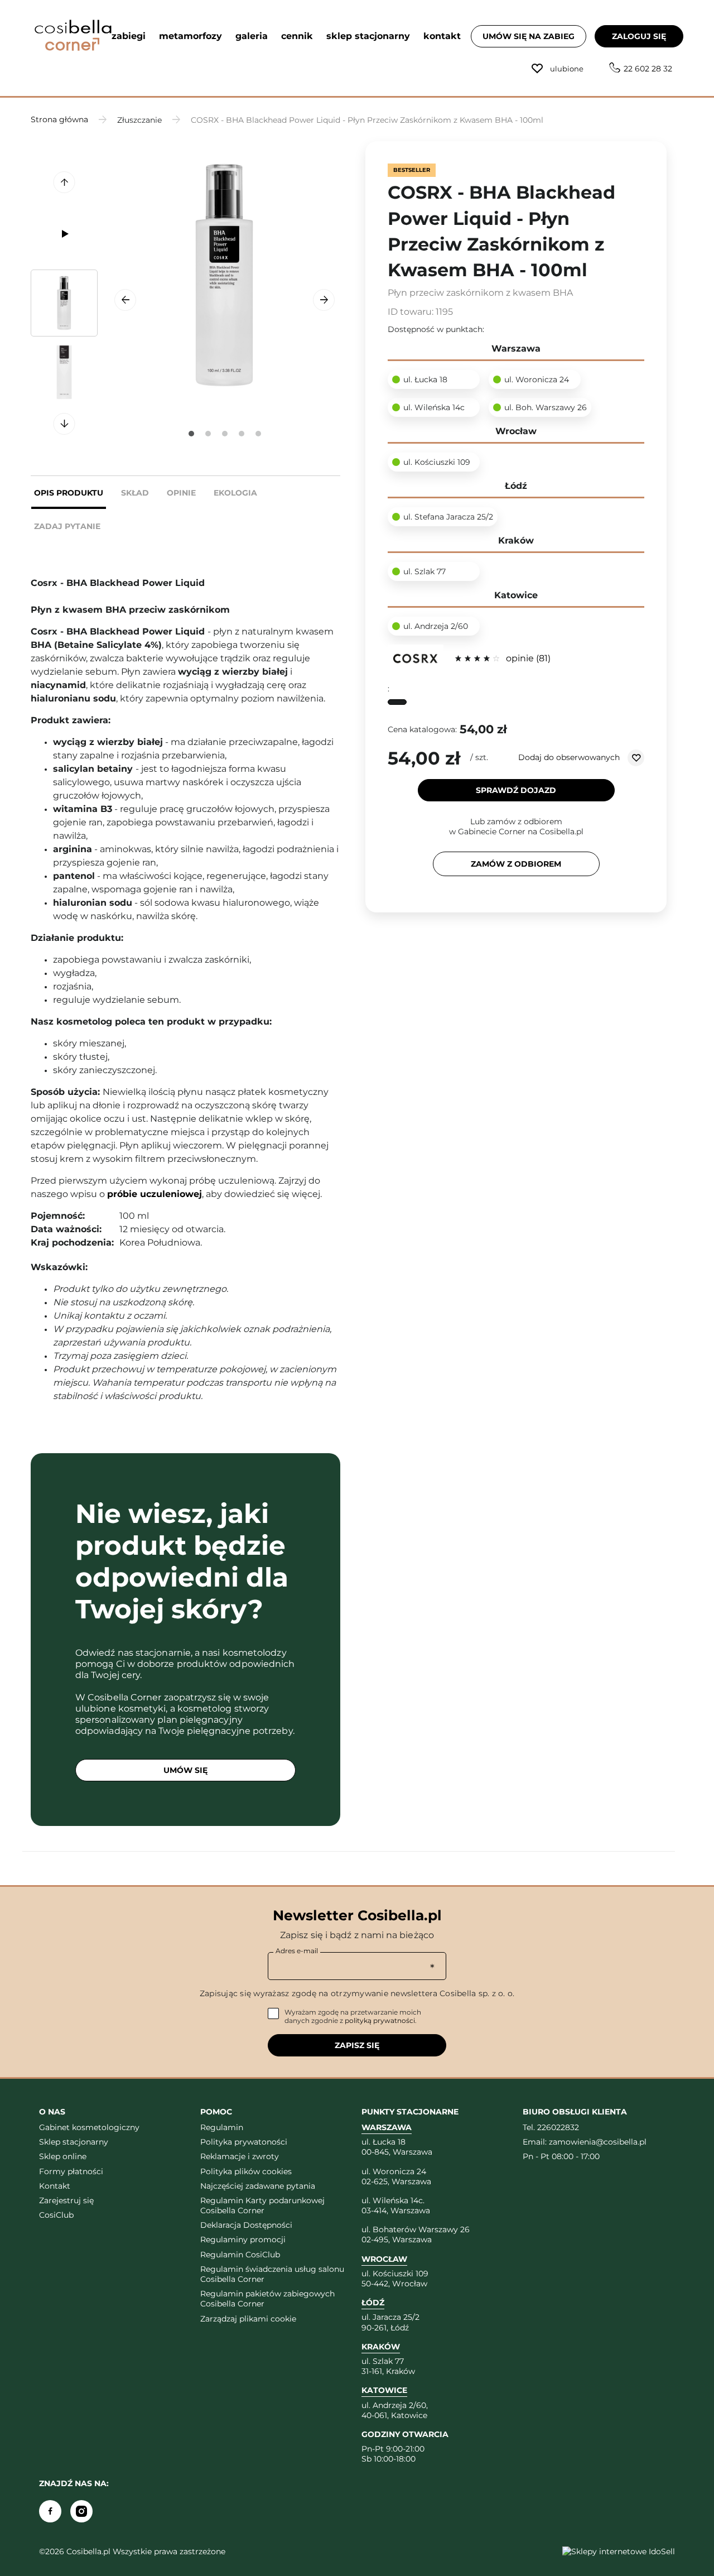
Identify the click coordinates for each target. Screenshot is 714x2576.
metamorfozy (190, 36)
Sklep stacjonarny (74, 2142)
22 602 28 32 (648, 69)
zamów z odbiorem (516, 864)
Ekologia (235, 493)
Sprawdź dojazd (516, 790)
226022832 (558, 2127)
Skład (135, 493)
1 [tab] (191, 434)
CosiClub (56, 2215)
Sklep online (63, 2156)
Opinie (181, 493)
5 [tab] (258, 434)
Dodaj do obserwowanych (570, 757)
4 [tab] (242, 434)
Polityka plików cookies (246, 2171)
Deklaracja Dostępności (246, 2225)
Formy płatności (71, 2171)
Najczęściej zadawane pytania (258, 2186)
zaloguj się (639, 36)
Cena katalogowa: (422, 729)
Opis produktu (69, 493)
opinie (527, 658)
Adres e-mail (297, 1951)
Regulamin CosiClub (240, 2255)
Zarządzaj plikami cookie (248, 2319)
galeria (252, 36)
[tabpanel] (225, 275)
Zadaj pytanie (67, 526)
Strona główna (59, 119)
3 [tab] (225, 434)
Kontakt (55, 2186)
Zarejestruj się (66, 2200)
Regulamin (222, 2127)
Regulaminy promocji (243, 2239)
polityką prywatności (380, 2020)
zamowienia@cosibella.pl (598, 2142)
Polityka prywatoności (244, 2142)
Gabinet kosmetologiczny (89, 2127)
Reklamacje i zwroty (240, 2156)
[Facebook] (50, 2511)
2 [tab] (208, 434)
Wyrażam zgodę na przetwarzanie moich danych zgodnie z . (353, 2017)
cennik (297, 36)
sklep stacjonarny (368, 36)
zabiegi (129, 36)
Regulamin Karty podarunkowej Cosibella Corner (262, 2205)
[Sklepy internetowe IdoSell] (619, 2551)
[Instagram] (81, 2511)
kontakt (442, 36)
